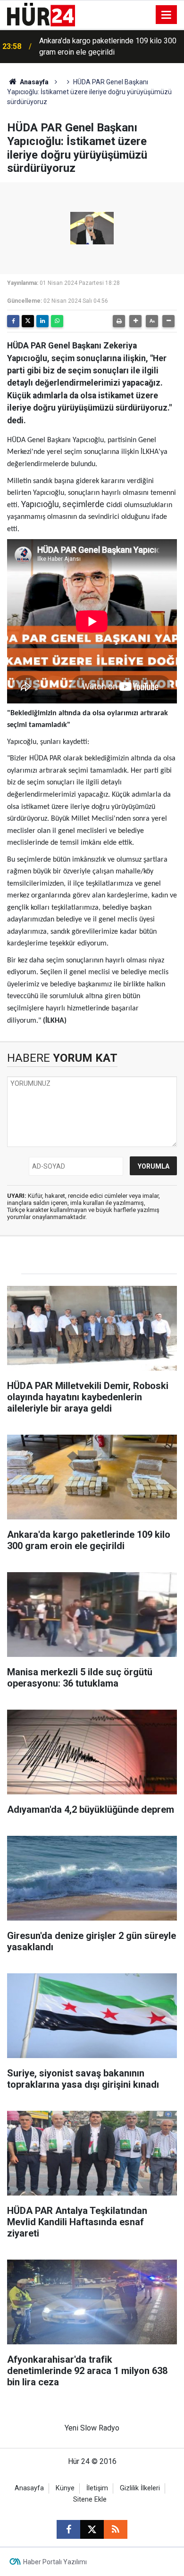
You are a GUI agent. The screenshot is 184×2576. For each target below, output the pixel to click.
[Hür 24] (41, 14)
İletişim (97, 2488)
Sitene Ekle (90, 2499)
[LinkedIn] (42, 321)
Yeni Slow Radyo (92, 2428)
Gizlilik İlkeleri (140, 2488)
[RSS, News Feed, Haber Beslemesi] (116, 2529)
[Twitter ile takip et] (92, 2529)
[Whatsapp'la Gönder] (57, 321)
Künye (65, 2488)
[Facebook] (13, 321)
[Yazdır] (119, 321)
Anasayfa (33, 82)
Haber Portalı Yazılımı (55, 2562)
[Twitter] (28, 321)
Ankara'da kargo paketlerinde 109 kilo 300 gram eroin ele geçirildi (108, 46)
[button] (135, 321)
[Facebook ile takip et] (68, 2529)
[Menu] (167, 15)
